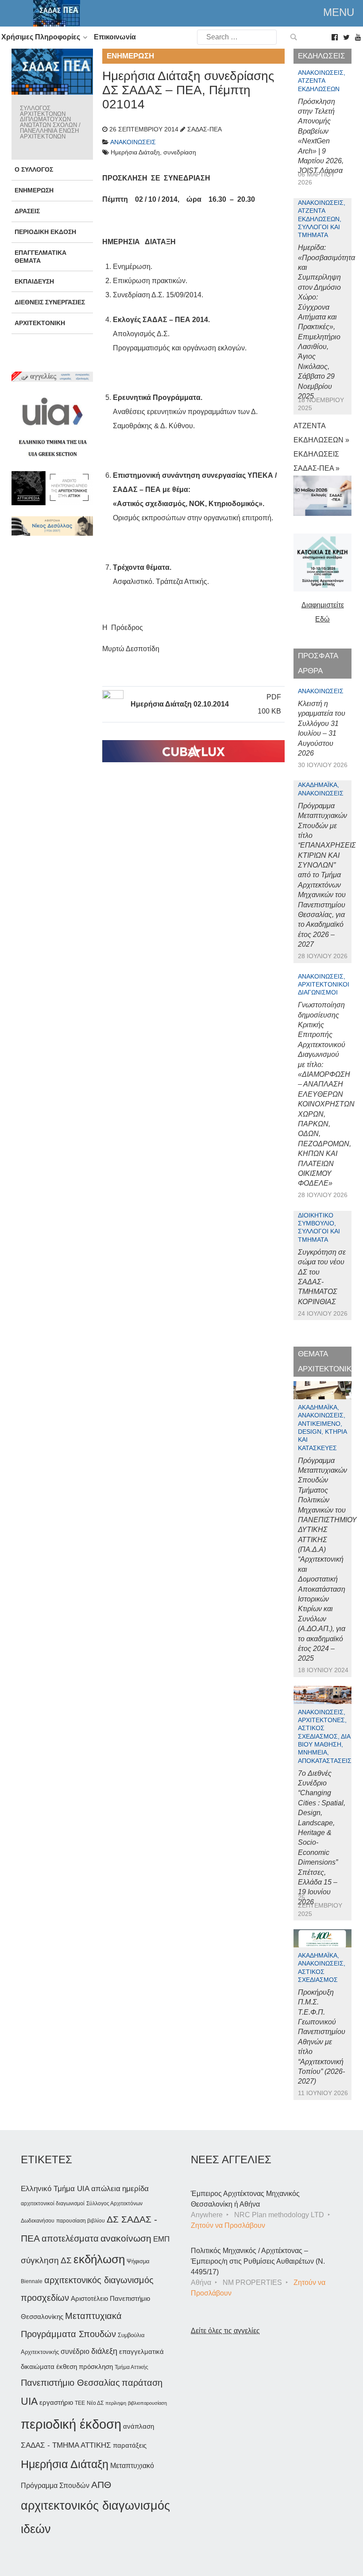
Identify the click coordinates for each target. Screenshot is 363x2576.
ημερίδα (135, 2188)
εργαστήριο (56, 2402)
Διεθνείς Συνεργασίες (50, 302)
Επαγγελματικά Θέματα (41, 256)
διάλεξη (104, 2351)
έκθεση (67, 2367)
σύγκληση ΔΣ (46, 2260)
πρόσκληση (96, 2367)
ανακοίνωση (126, 2238)
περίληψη (116, 2403)
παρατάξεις (130, 2445)
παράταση (142, 2382)
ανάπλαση (139, 2426)
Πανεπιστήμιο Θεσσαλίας (70, 2383)
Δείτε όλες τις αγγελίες (225, 2331)
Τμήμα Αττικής (131, 2367)
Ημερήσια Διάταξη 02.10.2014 (180, 704)
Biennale (32, 2281)
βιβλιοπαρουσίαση (147, 2403)
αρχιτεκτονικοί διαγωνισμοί (53, 2204)
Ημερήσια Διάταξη (65, 2464)
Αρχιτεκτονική (40, 323)
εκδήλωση (99, 2259)
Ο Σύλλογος (34, 169)
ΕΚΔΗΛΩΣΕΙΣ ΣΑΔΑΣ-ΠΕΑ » (317, 461)
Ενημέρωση (34, 190)
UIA (29, 2401)
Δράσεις (27, 211)
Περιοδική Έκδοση (45, 232)
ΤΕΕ (80, 2403)
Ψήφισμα (138, 2261)
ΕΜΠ (161, 2239)
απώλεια (106, 2189)
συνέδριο (75, 2351)
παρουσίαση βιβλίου (81, 2221)
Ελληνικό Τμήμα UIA (55, 2189)
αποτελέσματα (70, 2238)
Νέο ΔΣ (95, 2403)
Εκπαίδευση (34, 281)
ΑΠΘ (101, 2485)
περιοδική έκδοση (71, 2424)
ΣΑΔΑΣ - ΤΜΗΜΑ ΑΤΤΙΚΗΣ (66, 2445)
